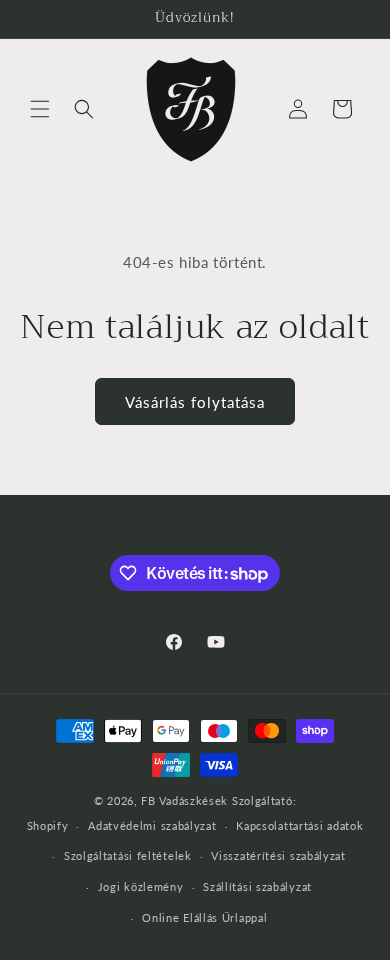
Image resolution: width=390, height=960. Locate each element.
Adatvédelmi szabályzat (152, 825)
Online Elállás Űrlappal (204, 917)
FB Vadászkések (184, 800)
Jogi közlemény (141, 886)
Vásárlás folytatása (195, 402)
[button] (40, 109)
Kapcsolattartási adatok (299, 825)
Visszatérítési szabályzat (278, 855)
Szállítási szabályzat (257, 886)
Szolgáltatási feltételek (128, 855)
